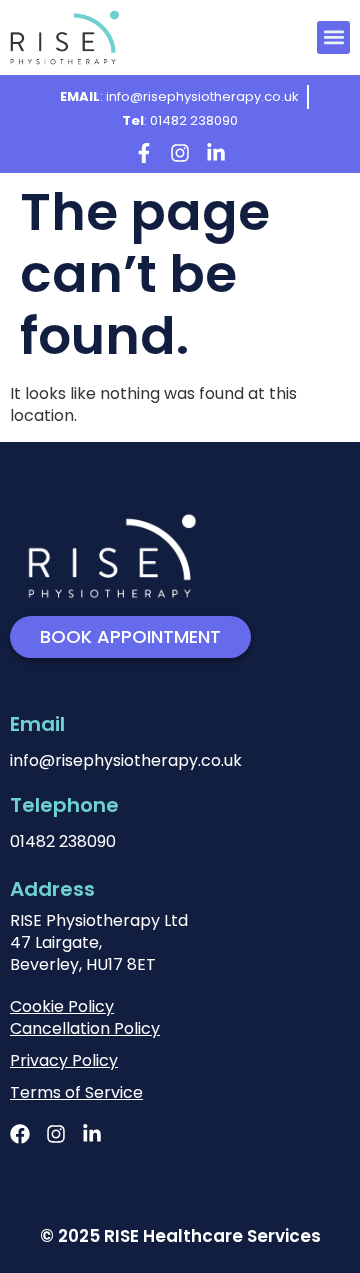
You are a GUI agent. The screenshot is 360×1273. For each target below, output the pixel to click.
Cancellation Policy (85, 1028)
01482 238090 (63, 841)
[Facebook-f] (144, 153)
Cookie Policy (62, 1006)
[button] (333, 37)
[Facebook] (20, 1134)
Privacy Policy (64, 1060)
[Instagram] (180, 153)
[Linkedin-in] (216, 153)
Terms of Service (76, 1092)
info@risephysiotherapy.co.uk (126, 760)
